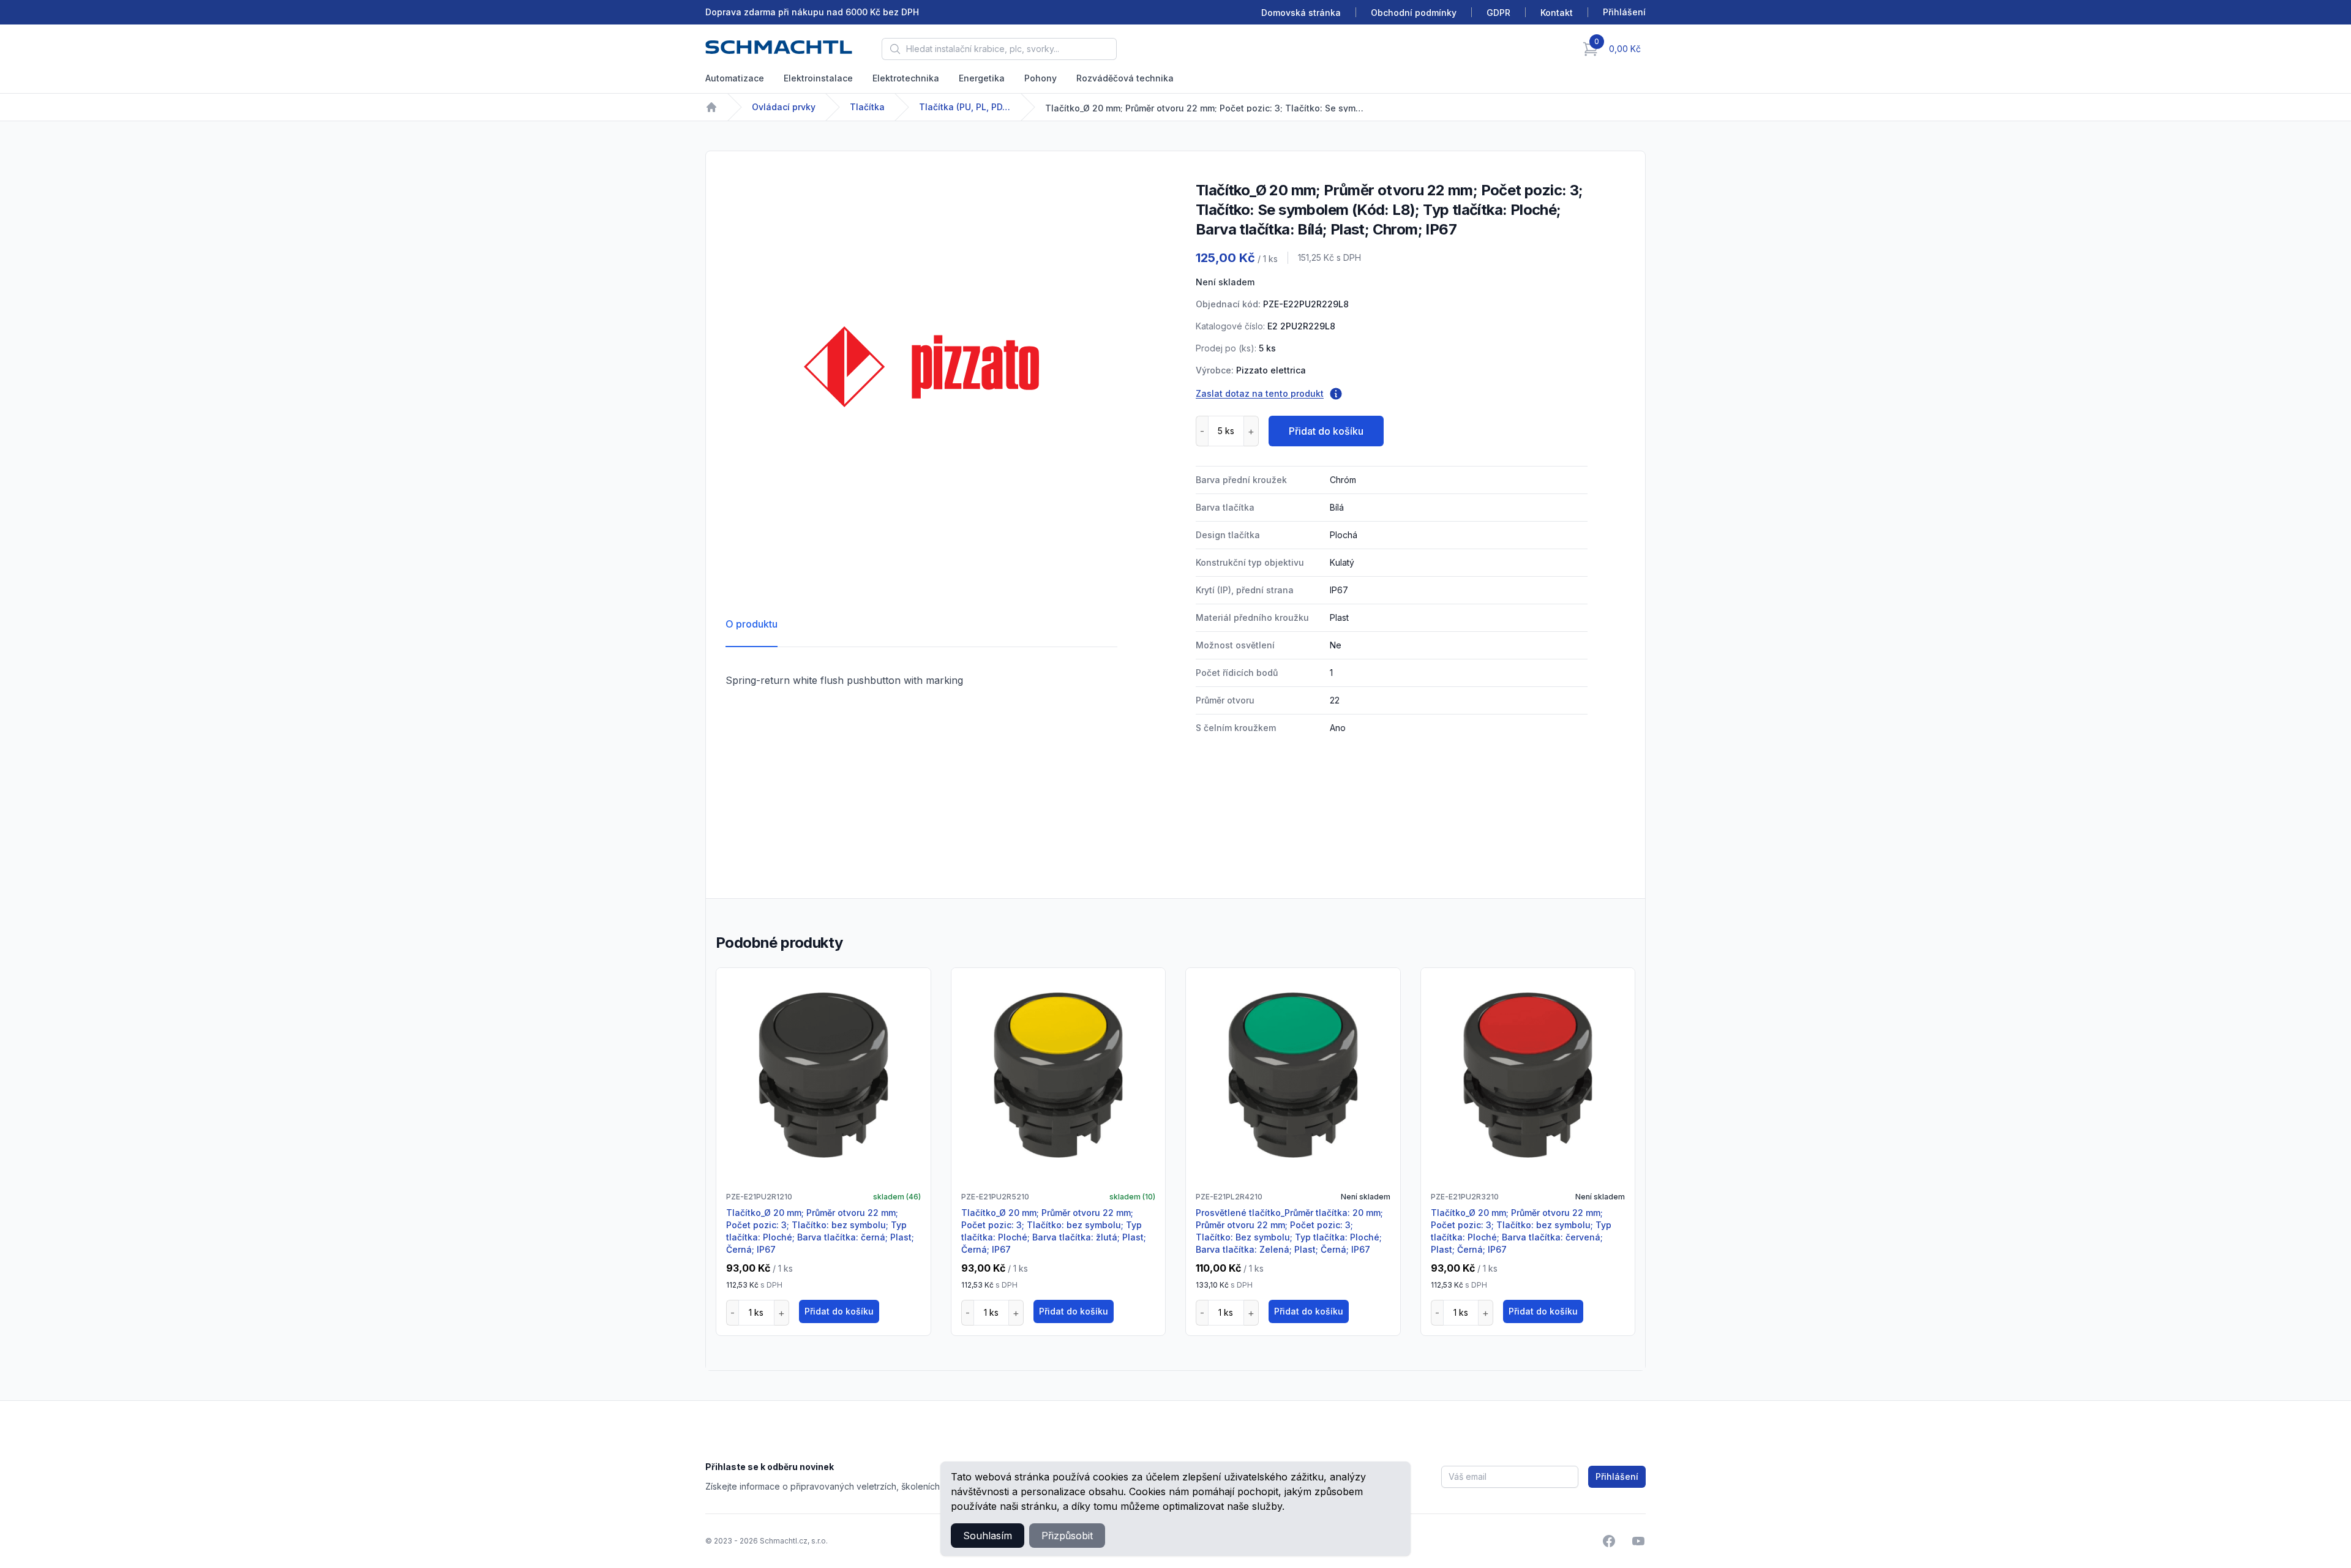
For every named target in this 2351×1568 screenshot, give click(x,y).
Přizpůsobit (1067, 1536)
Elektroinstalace (818, 78)
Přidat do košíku (1326, 431)
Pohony (1041, 78)
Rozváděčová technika (1125, 78)
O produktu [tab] (752, 624)
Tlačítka (867, 107)
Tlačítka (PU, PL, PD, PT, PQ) (965, 107)
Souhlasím (988, 1536)
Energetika (982, 78)
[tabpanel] (921, 367)
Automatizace (735, 78)
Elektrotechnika (906, 78)
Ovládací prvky (784, 107)
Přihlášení (1617, 1476)
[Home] (711, 107)
